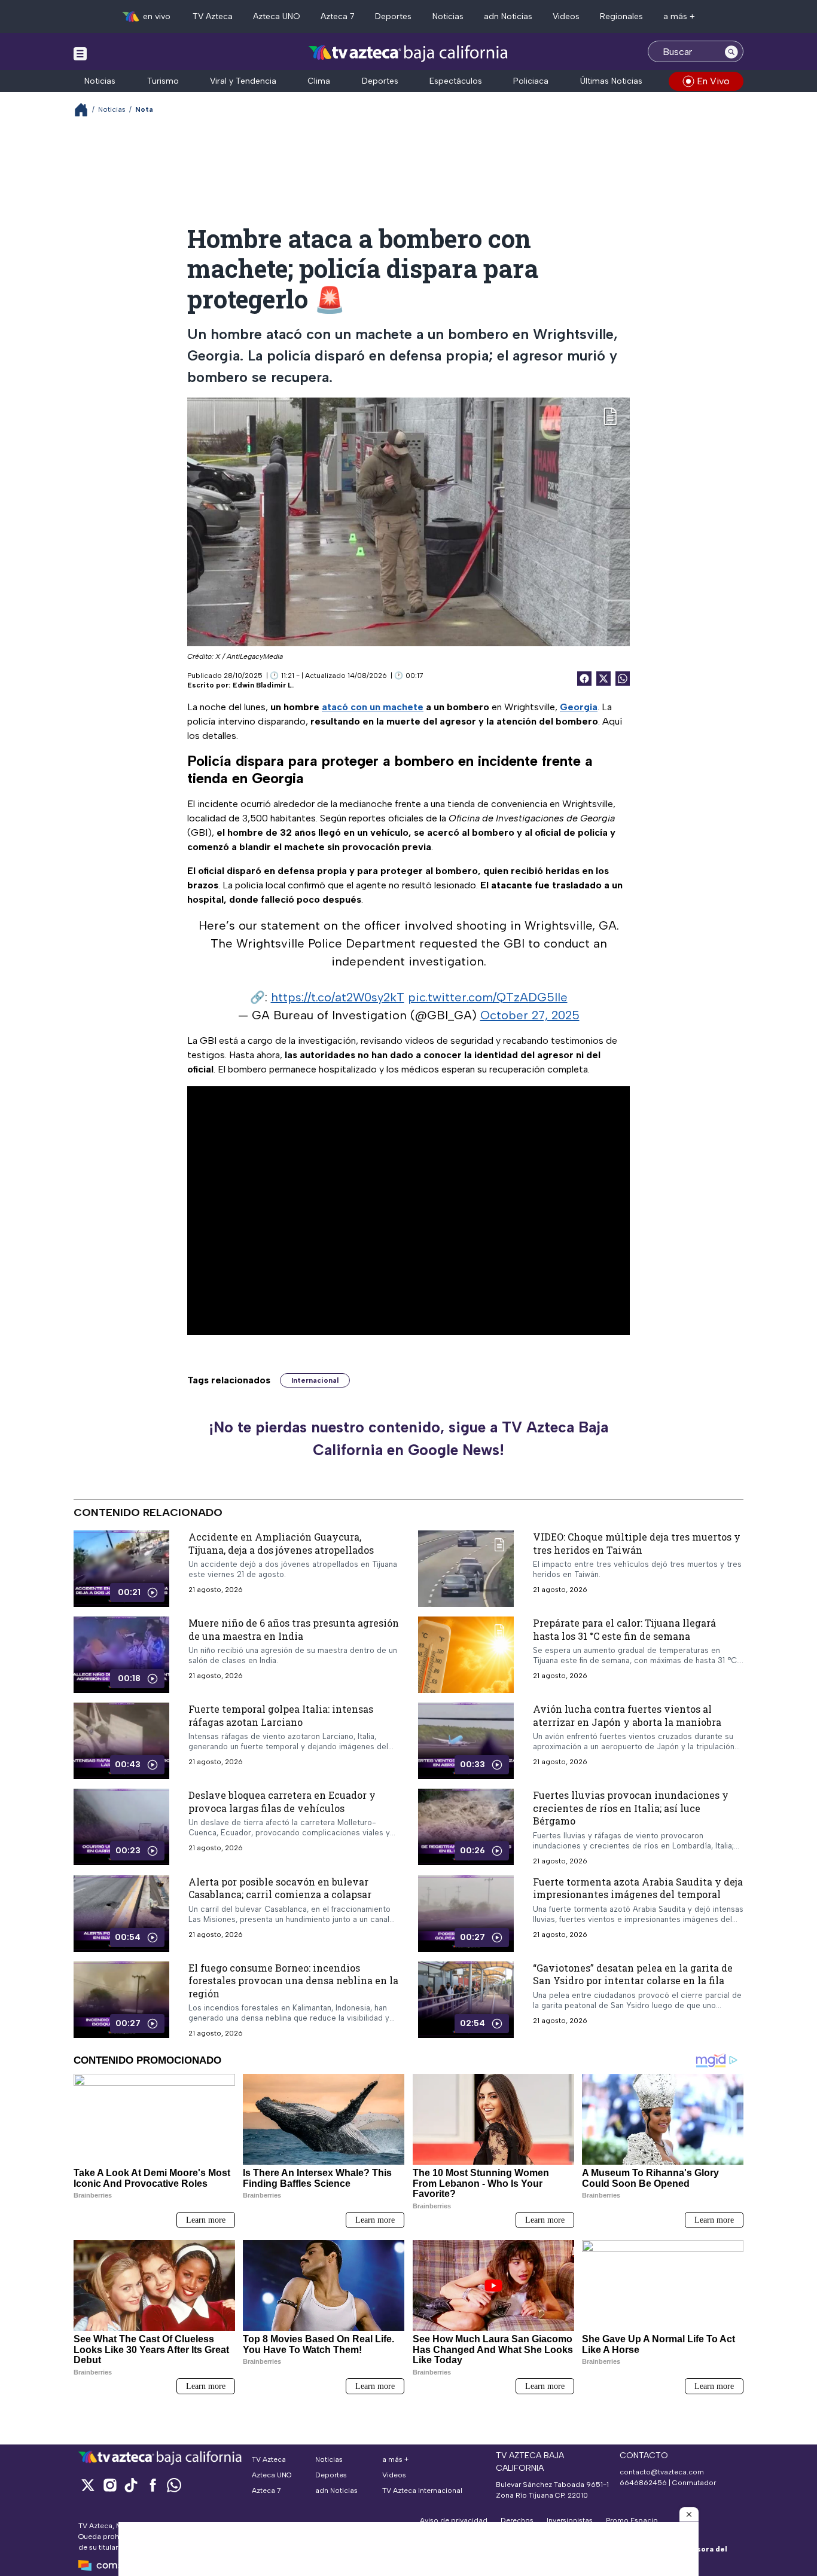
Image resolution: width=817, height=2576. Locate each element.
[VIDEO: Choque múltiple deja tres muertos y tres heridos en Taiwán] (466, 1569)
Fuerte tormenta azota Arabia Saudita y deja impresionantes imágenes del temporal (638, 1888)
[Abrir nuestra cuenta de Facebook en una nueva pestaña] (153, 2485)
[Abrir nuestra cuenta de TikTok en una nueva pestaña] (131, 2485)
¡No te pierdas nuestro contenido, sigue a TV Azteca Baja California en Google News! (408, 1438)
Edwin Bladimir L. (263, 685)
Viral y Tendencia (243, 81)
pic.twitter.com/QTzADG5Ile (488, 997)
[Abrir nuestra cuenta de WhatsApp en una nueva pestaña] (174, 2485)
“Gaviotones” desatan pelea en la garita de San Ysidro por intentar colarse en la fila (633, 1974)
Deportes (393, 16)
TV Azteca (213, 16)
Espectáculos (456, 81)
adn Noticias (508, 16)
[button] (689, 2514)
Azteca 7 (338, 16)
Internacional (315, 1380)
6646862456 (643, 2483)
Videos (566, 16)
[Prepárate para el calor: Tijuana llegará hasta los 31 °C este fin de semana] (466, 1655)
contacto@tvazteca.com (662, 2472)
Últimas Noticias (611, 81)
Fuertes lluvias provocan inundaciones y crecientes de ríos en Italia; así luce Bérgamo (631, 1808)
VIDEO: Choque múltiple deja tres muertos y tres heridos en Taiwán (637, 1543)
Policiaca (531, 81)
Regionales (621, 16)
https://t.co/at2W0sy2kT (338, 997)
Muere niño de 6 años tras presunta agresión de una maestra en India (294, 1629)
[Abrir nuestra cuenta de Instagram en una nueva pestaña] (109, 2485)
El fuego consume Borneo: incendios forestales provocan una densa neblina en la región (293, 1981)
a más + (679, 16)
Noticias (448, 16)
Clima (319, 81)
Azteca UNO (277, 16)
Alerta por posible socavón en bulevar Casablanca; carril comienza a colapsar (280, 1888)
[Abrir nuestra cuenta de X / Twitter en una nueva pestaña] (88, 2485)
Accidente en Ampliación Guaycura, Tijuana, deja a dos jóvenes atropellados (281, 1543)
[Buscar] (731, 51)
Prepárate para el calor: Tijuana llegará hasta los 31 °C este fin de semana (624, 1629)
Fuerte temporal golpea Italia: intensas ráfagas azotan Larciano (281, 1715)
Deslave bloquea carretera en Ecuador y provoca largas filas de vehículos (282, 1802)
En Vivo (713, 81)
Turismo (163, 81)
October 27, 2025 (530, 1015)
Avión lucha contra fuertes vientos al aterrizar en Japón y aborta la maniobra (627, 1715)
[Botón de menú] (80, 53)
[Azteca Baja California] (408, 53)
